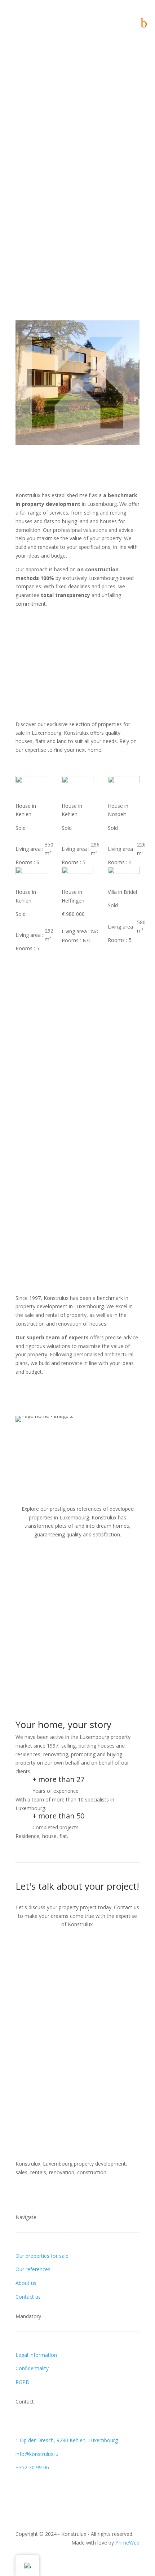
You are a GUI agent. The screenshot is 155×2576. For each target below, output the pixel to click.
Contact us (28, 2297)
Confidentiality (32, 2368)
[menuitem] (141, 23)
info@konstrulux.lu (37, 2454)
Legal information (36, 2355)
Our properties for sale (42, 2256)
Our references (33, 2269)
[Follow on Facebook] (21, 108)
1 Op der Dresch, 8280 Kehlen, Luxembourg (67, 2440)
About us (26, 2283)
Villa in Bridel (122, 892)
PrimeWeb (127, 2543)
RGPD (23, 2382)
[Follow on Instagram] (36, 108)
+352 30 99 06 (32, 2467)
